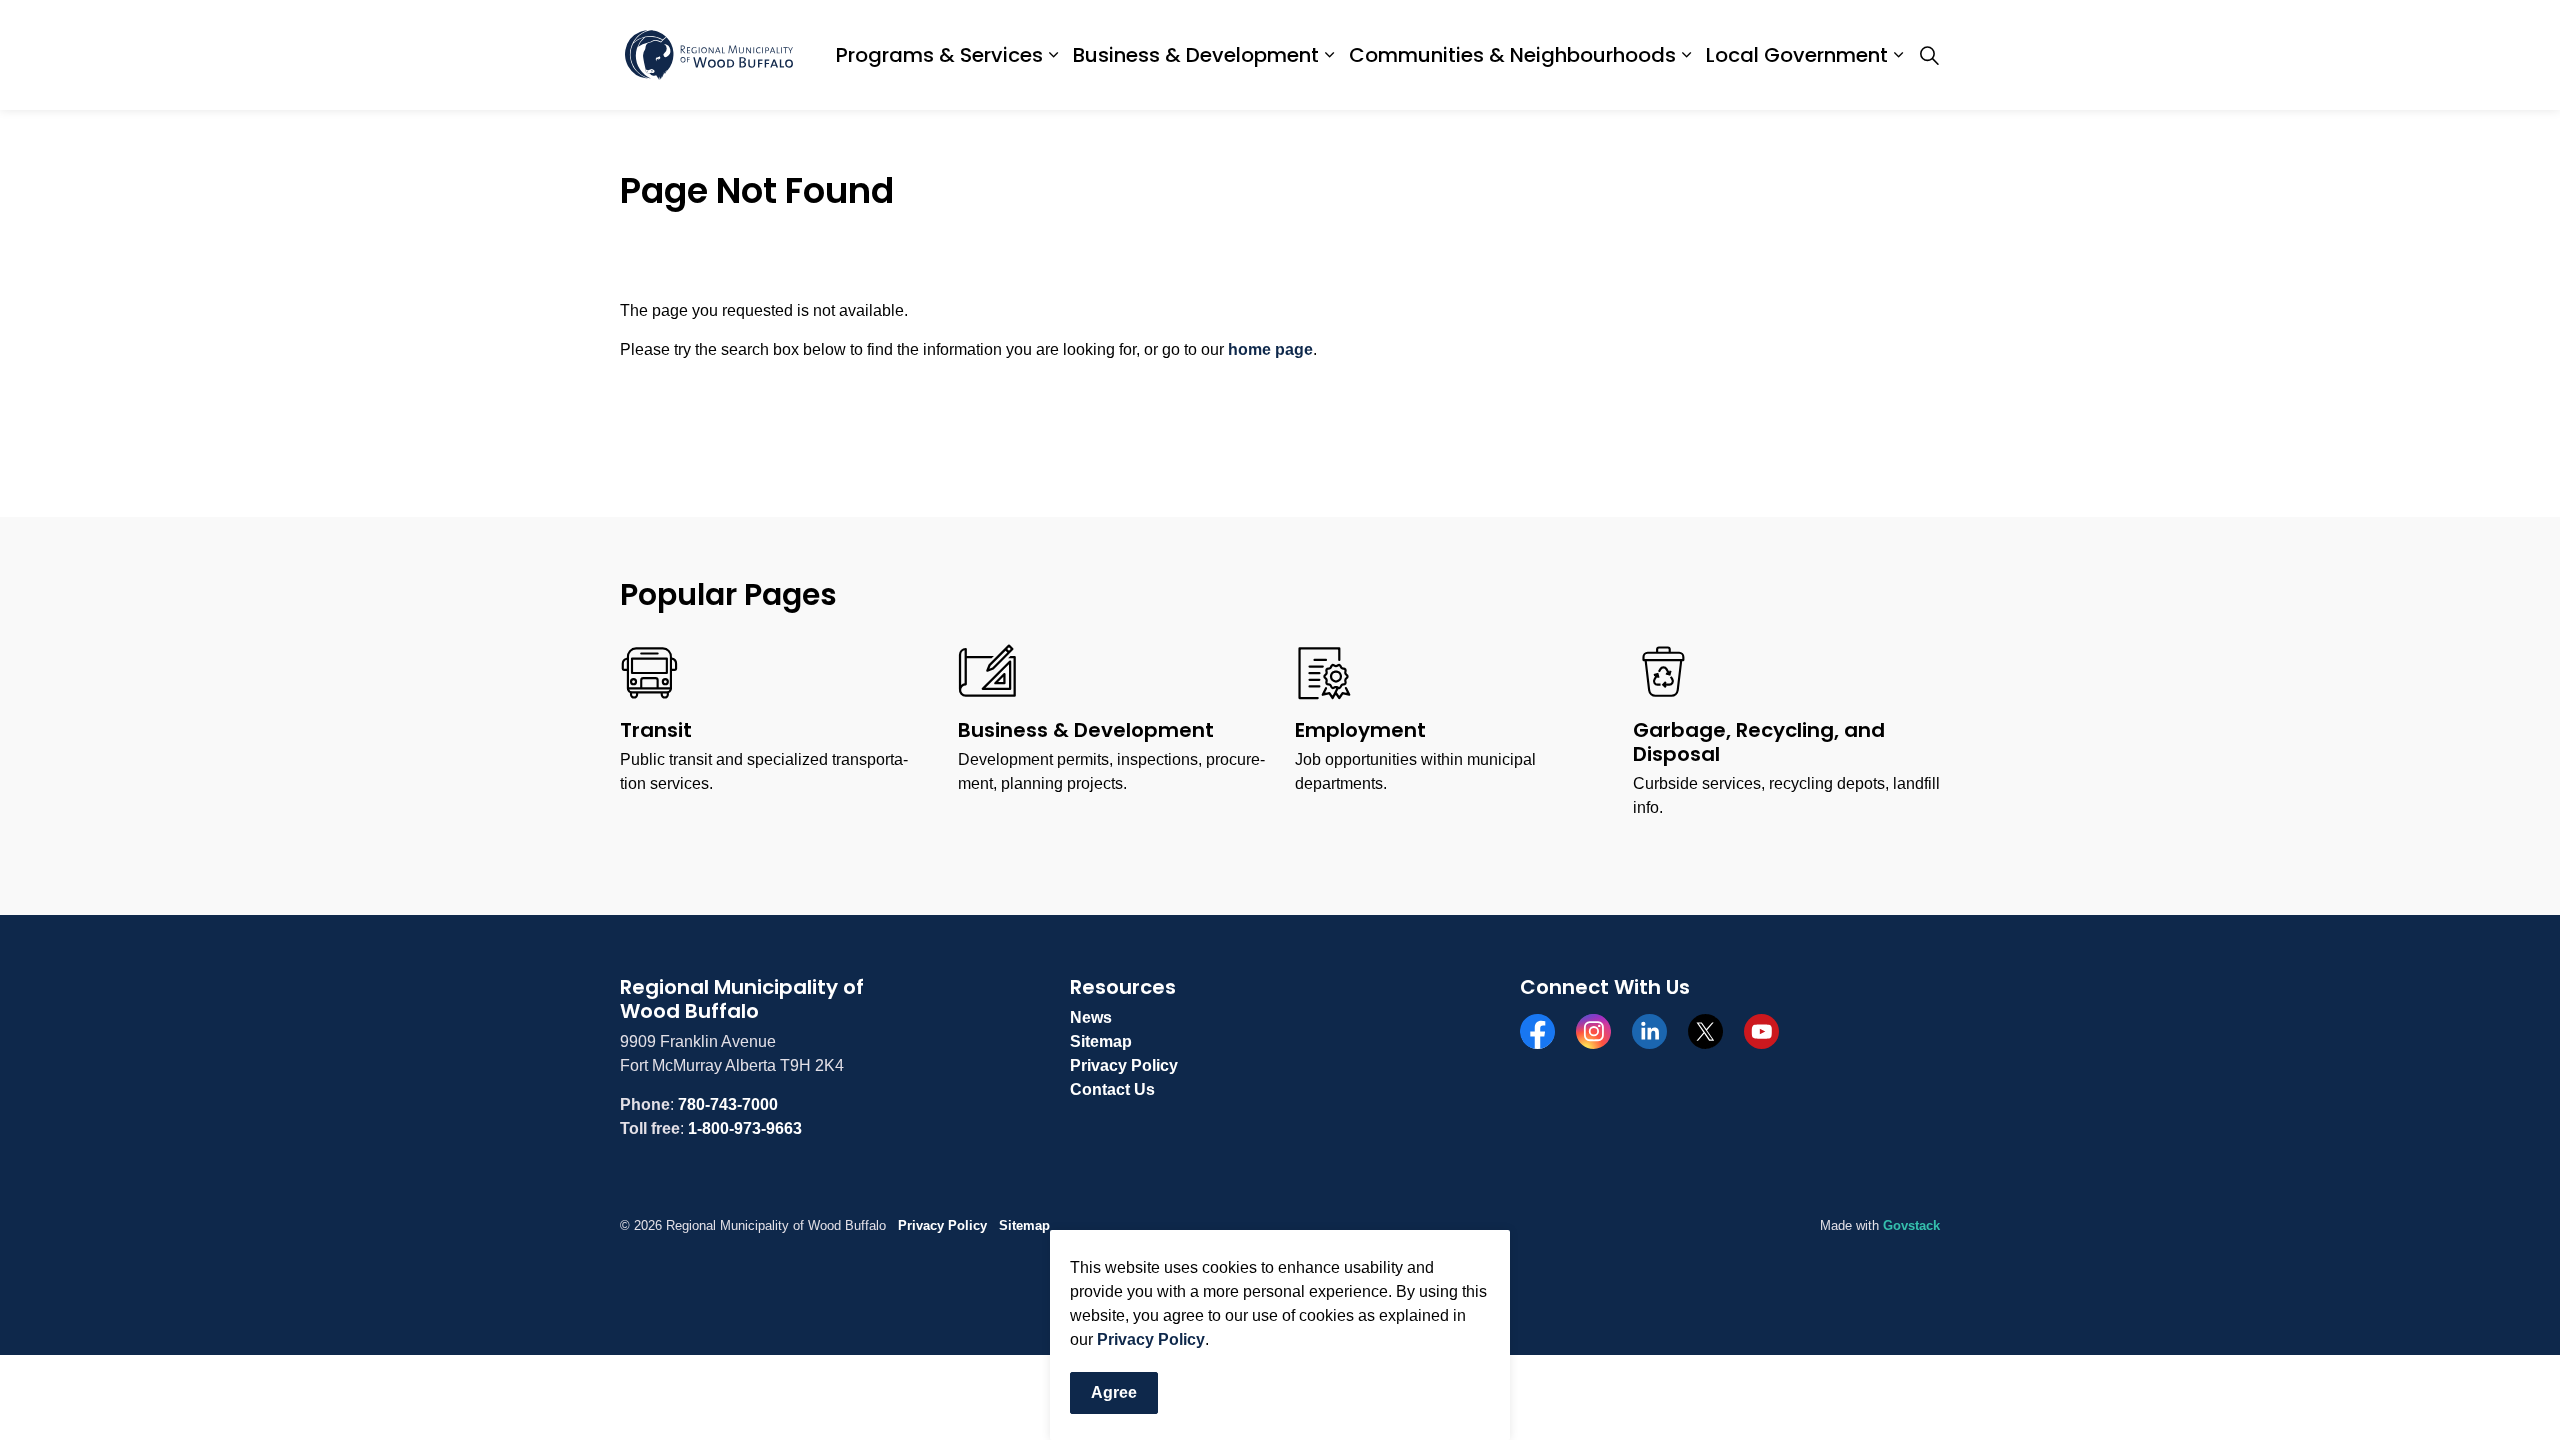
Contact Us (1112, 1089)
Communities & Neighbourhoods (1512, 55)
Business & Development (1196, 55)
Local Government (1797, 55)
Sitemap (1101, 1041)
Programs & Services (939, 55)
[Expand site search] (1929, 55)
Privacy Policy (1151, 1340)
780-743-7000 (728, 1104)
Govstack (1911, 1225)
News (1091, 1017)
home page (1270, 349)
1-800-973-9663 (745, 1128)
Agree (1114, 1393)
